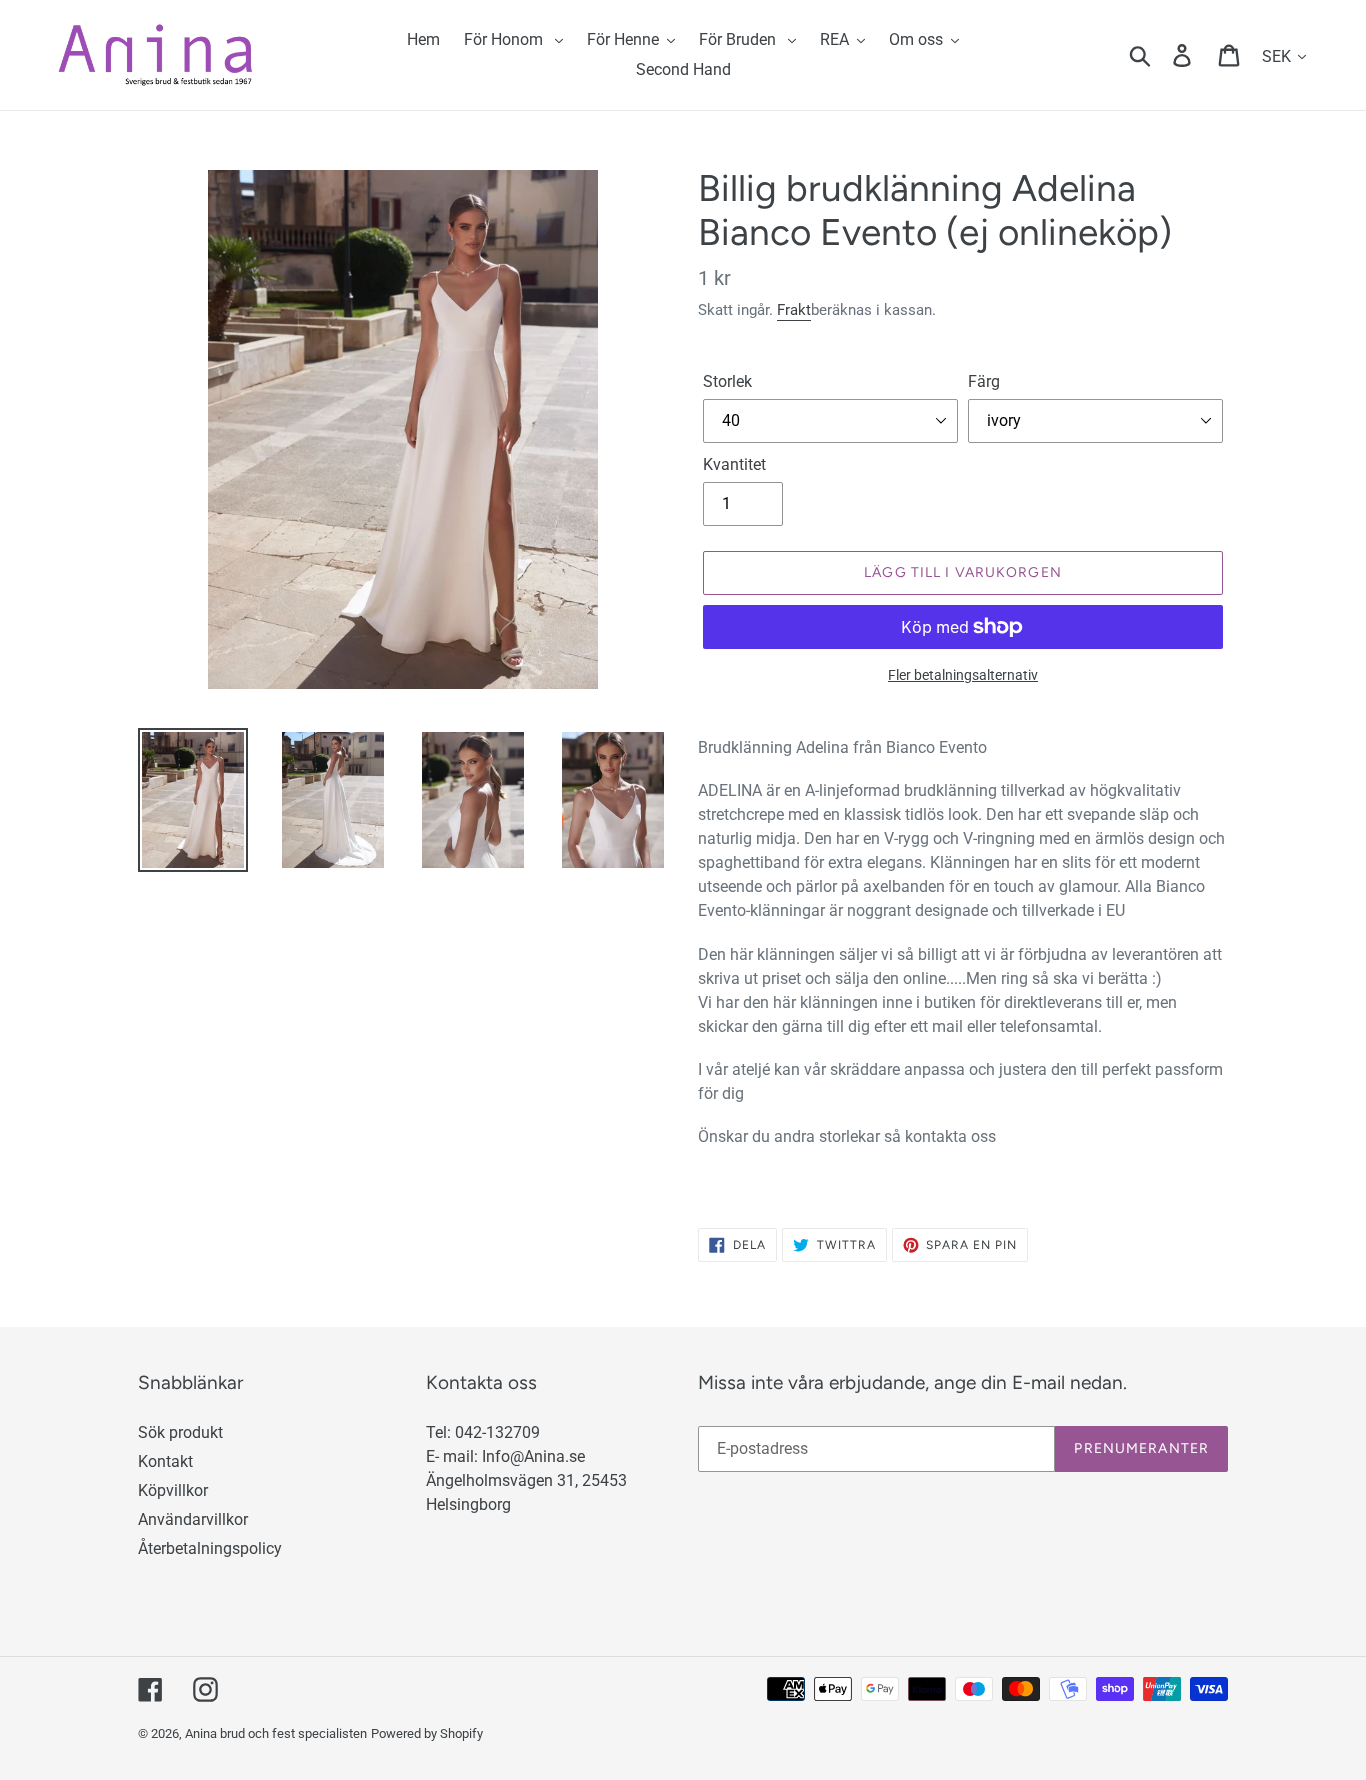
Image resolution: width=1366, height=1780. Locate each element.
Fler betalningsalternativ (963, 675)
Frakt (794, 310)
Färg (984, 381)
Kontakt (165, 1461)
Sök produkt (180, 1432)
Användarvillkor (193, 1519)
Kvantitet (734, 464)
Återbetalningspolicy (210, 1548)
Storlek (727, 381)
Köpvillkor (173, 1490)
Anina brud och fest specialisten (276, 1733)
